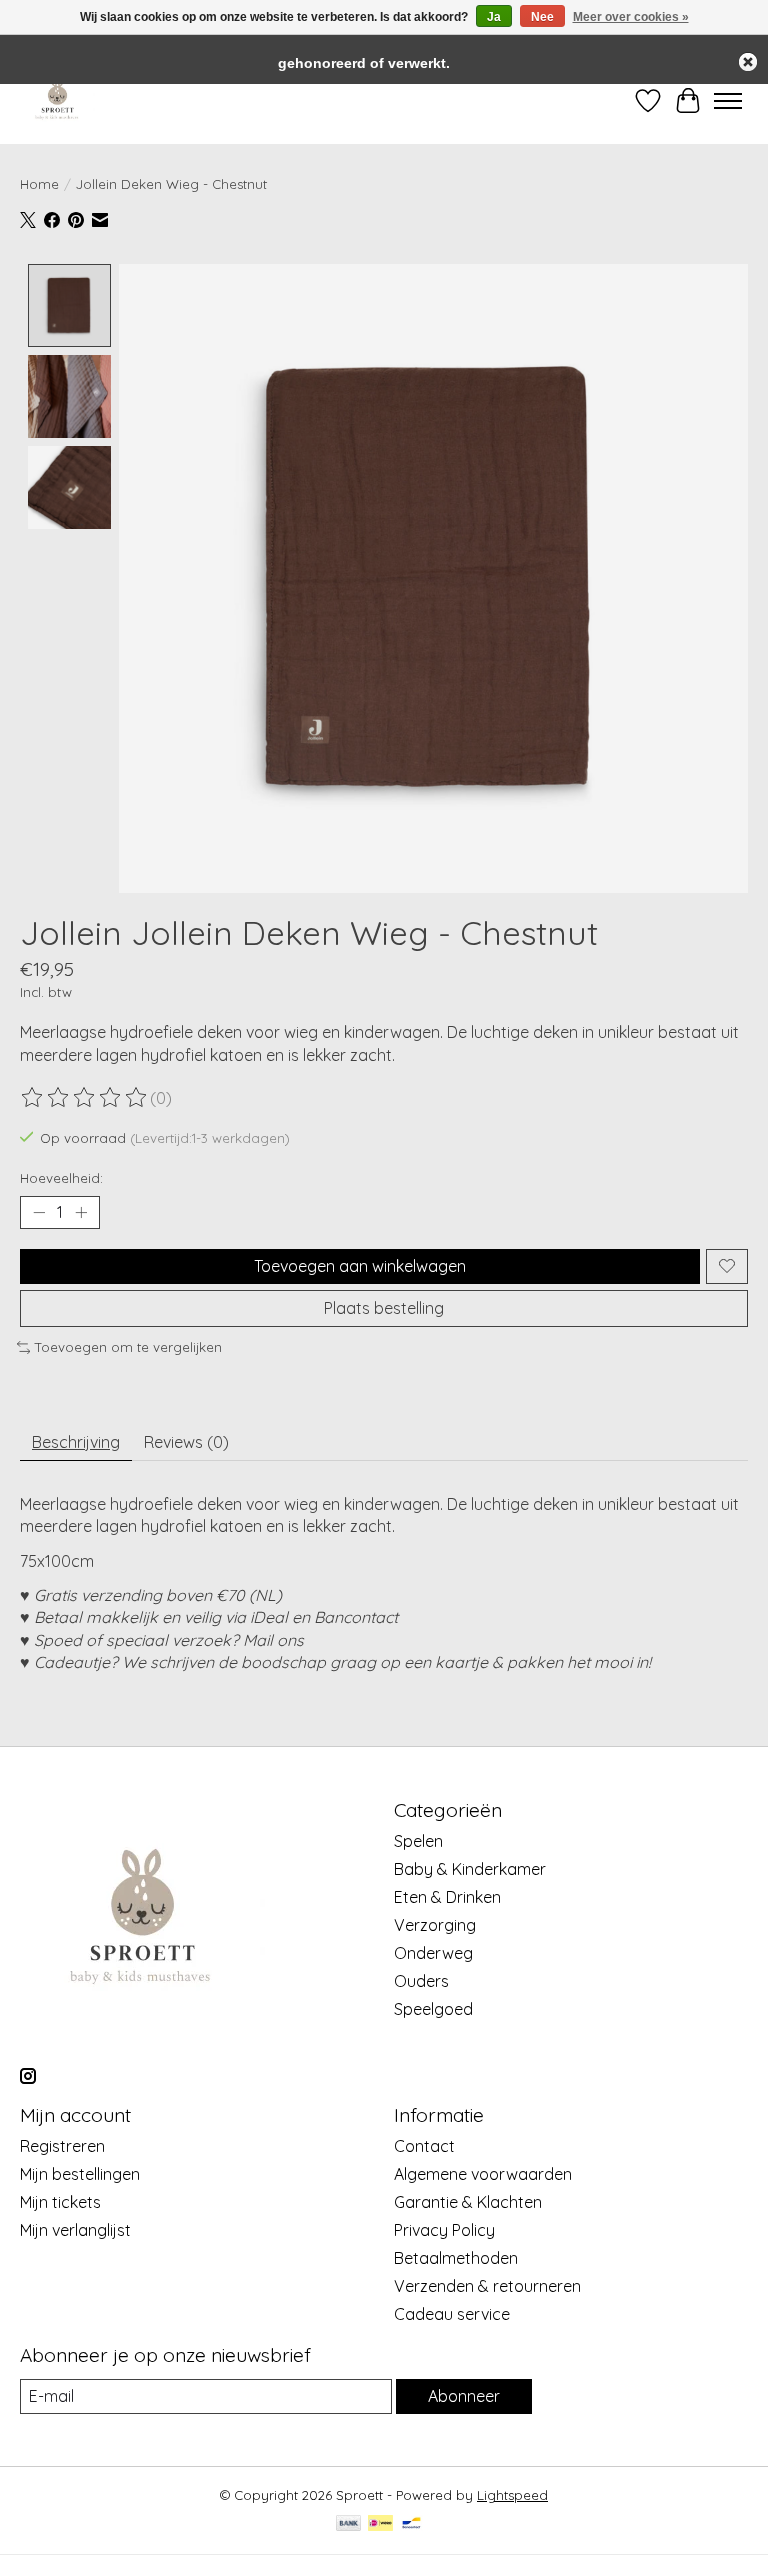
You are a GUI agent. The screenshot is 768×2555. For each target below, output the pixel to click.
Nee (542, 17)
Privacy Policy (444, 2230)
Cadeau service (452, 2314)
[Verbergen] (748, 62)
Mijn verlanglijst (75, 2230)
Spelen (418, 1841)
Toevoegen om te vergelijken (128, 1347)
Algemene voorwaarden (483, 2174)
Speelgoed (433, 2009)
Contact (424, 2146)
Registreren (62, 2146)
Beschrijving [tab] (76, 1442)
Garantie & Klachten (468, 2202)
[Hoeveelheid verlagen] (39, 1212)
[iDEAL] (380, 2524)
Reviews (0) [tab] (186, 1442)
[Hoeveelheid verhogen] (81, 1212)
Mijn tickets (60, 2202)
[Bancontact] (411, 2524)
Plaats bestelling (384, 1308)
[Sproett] (57, 100)
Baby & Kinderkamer (470, 1869)
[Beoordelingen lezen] (85, 1098)
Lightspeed (512, 2495)
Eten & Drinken (447, 1897)
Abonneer (464, 2396)
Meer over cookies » (631, 17)
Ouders (421, 1981)
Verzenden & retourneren (487, 2286)
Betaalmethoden (456, 2258)
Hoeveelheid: (61, 1178)
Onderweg (433, 1953)
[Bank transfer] (349, 2524)
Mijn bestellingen (80, 2174)
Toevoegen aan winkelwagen (360, 1266)
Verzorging (435, 1925)
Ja (494, 17)
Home (39, 184)
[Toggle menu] (728, 101)
